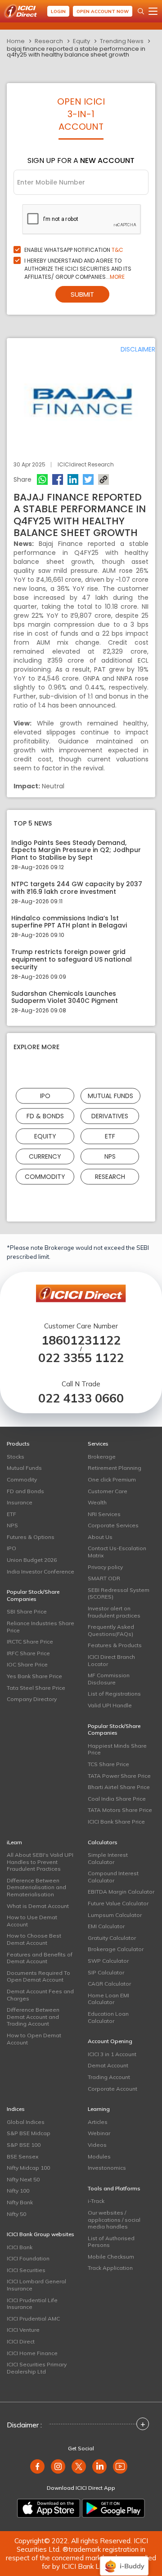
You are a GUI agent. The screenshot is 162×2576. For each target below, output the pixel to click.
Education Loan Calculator (108, 2017)
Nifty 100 (18, 2191)
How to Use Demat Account (32, 1921)
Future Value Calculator (118, 1903)
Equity (81, 41)
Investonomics (107, 2168)
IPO (45, 1096)
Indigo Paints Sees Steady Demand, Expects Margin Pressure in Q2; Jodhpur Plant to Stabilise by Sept (76, 850)
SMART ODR (104, 1578)
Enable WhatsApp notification (74, 250)
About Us (100, 1537)
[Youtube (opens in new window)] (120, 2466)
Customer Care (108, 1491)
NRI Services (104, 1514)
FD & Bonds (45, 1116)
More (117, 277)
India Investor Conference (40, 1572)
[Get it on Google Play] (113, 2508)
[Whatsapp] (42, 479)
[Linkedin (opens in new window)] (99, 2466)
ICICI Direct (21, 2341)
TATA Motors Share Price (120, 1810)
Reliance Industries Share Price (40, 1627)
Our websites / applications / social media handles (114, 2220)
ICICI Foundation (28, 2258)
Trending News (122, 41)
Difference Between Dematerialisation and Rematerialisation (36, 1887)
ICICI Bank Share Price (116, 1822)
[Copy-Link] (103, 479)
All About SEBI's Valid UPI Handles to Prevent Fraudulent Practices (40, 1862)
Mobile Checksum (111, 2257)
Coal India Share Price (117, 1799)
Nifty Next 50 (23, 2179)
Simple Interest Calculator (108, 1858)
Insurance (20, 1502)
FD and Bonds (25, 1491)
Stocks (16, 1457)
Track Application (110, 2268)
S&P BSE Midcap (29, 2133)
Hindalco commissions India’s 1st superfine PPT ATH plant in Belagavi (69, 922)
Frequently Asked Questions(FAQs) (111, 1630)
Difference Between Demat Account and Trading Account (33, 2017)
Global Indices (26, 2122)
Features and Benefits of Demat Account (40, 1958)
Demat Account (108, 2065)
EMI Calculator (106, 1926)
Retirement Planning (115, 1468)
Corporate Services (113, 1525)
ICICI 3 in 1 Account (112, 2054)
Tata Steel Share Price (36, 1688)
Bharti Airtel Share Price (119, 1787)
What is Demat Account (38, 1906)
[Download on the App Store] (49, 2508)
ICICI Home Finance (32, 2353)
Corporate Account (112, 2089)
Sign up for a (81, 160)
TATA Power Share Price (119, 1776)
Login (58, 11)
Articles (98, 2122)
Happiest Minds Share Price (117, 1749)
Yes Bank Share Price (34, 1676)
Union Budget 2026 (32, 1560)
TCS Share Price (108, 1764)
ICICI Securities (26, 2270)
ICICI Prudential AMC (33, 2319)
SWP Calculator (108, 1961)
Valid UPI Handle (110, 1705)
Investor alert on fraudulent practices (114, 1612)
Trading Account (109, 2077)
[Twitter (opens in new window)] (79, 2466)
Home (16, 41)
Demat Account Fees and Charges (40, 1995)
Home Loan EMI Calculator (108, 1999)
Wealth (97, 1502)
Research (49, 41)
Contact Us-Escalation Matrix (117, 1552)
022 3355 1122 (81, 1358)
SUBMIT (82, 294)
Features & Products (115, 1645)
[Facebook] (58, 479)
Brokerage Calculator (116, 1949)
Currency (45, 1156)
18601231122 (81, 1340)
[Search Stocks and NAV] (141, 11)
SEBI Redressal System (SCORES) (119, 1594)
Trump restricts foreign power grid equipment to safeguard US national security (72, 959)
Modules (99, 2156)
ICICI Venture (23, 2330)
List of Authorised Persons (111, 2242)
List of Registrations (114, 1694)
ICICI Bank (20, 2247)
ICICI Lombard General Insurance (36, 2285)
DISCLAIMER (138, 349)
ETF (110, 1136)
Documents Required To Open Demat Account (38, 1976)
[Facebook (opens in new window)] (37, 2466)
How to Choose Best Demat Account (34, 1939)
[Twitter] (88, 479)
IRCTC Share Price (30, 1642)
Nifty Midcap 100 (28, 2168)
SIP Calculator (106, 1972)
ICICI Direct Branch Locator (111, 1660)
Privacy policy (105, 1567)
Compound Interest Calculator (113, 1877)
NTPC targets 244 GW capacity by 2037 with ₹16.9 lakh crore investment (77, 888)
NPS (110, 1156)
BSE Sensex (22, 2156)
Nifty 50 (16, 2214)
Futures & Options (31, 1537)
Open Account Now (103, 11)
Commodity (45, 1177)
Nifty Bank (20, 2202)
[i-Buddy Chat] (124, 2560)
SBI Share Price (27, 1611)
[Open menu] (153, 11)
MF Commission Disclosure (109, 1679)
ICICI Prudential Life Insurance (32, 2304)
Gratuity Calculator (112, 1938)
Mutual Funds (110, 1096)
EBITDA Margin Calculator (121, 1892)
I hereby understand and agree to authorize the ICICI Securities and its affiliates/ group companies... (78, 269)
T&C (117, 250)
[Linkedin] (73, 479)
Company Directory (32, 1699)
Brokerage (102, 1457)
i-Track (96, 2201)
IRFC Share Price (28, 1653)
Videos (97, 2145)
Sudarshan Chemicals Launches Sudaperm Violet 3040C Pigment (65, 998)
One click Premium (112, 1479)
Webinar (99, 2133)
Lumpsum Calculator (115, 1915)
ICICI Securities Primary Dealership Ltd (37, 2368)
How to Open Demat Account (34, 2039)
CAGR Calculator (109, 1984)
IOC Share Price (27, 1664)
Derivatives (110, 1116)
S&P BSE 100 (24, 2145)
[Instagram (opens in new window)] (58, 2466)
